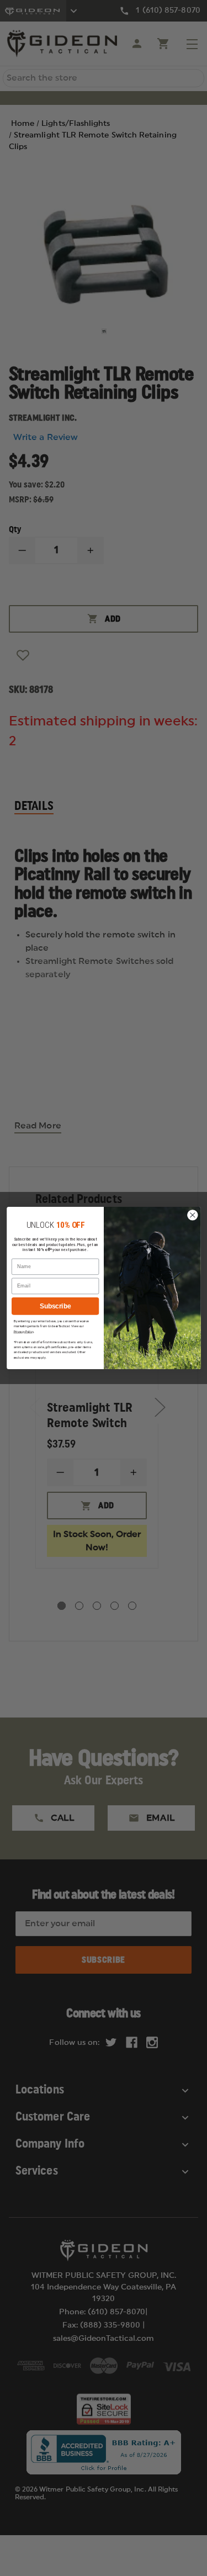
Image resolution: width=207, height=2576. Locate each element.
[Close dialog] (192, 1215)
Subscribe (55, 1306)
